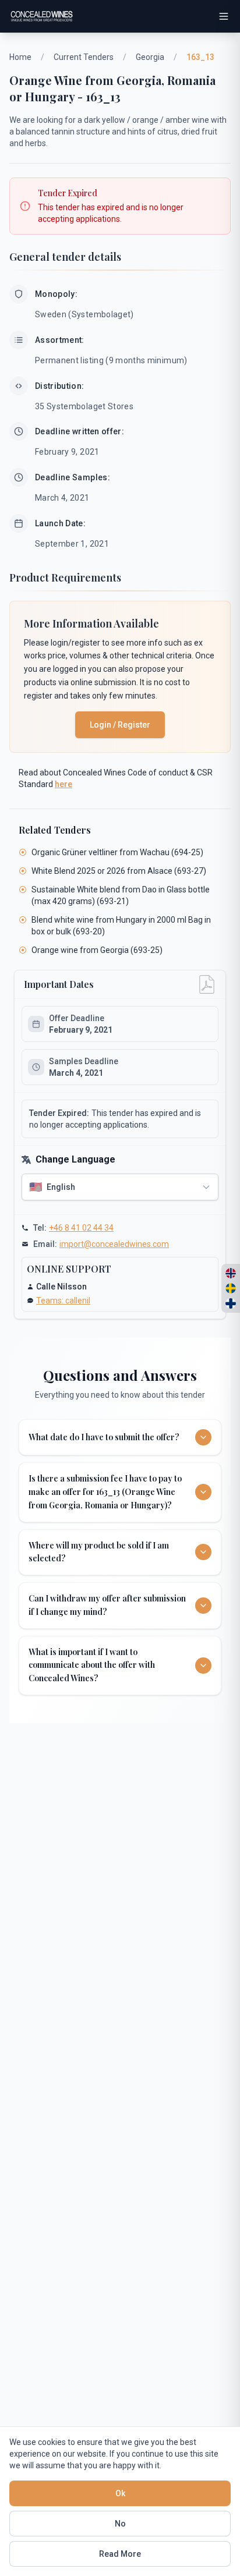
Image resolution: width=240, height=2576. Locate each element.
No (120, 2524)
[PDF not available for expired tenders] (207, 984)
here (63, 784)
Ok (120, 2493)
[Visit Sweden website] (231, 1288)
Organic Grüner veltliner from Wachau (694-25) (117, 852)
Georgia (150, 57)
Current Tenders (84, 57)
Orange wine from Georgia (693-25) (97, 950)
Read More (120, 2554)
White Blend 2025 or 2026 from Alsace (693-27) (119, 871)
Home (20, 57)
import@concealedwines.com (114, 1244)
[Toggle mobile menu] (224, 16)
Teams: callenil (63, 1301)
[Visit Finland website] (231, 1303)
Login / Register (120, 725)
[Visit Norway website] (231, 1273)
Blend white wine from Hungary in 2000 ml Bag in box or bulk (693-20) (121, 926)
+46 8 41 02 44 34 (81, 1228)
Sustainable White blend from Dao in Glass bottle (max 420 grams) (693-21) (121, 895)
